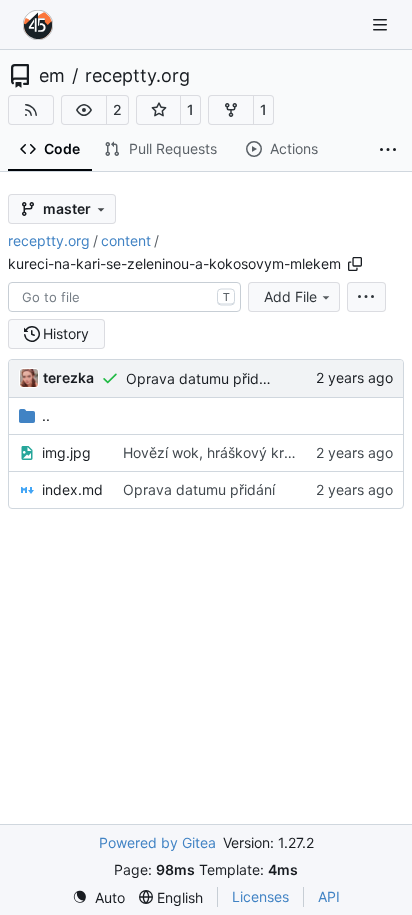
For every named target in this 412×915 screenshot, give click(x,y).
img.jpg (66, 452)
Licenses (260, 896)
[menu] (366, 297)
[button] (84, 110)
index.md (72, 489)
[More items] (388, 150)
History (66, 333)
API (329, 896)
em (52, 76)
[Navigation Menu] (382, 24)
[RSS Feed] (31, 110)
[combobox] (124, 297)
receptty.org (137, 76)
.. (46, 415)
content (126, 240)
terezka (68, 377)
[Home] (38, 25)
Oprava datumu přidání (202, 378)
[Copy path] (355, 264)
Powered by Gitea (157, 842)
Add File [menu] (290, 296)
